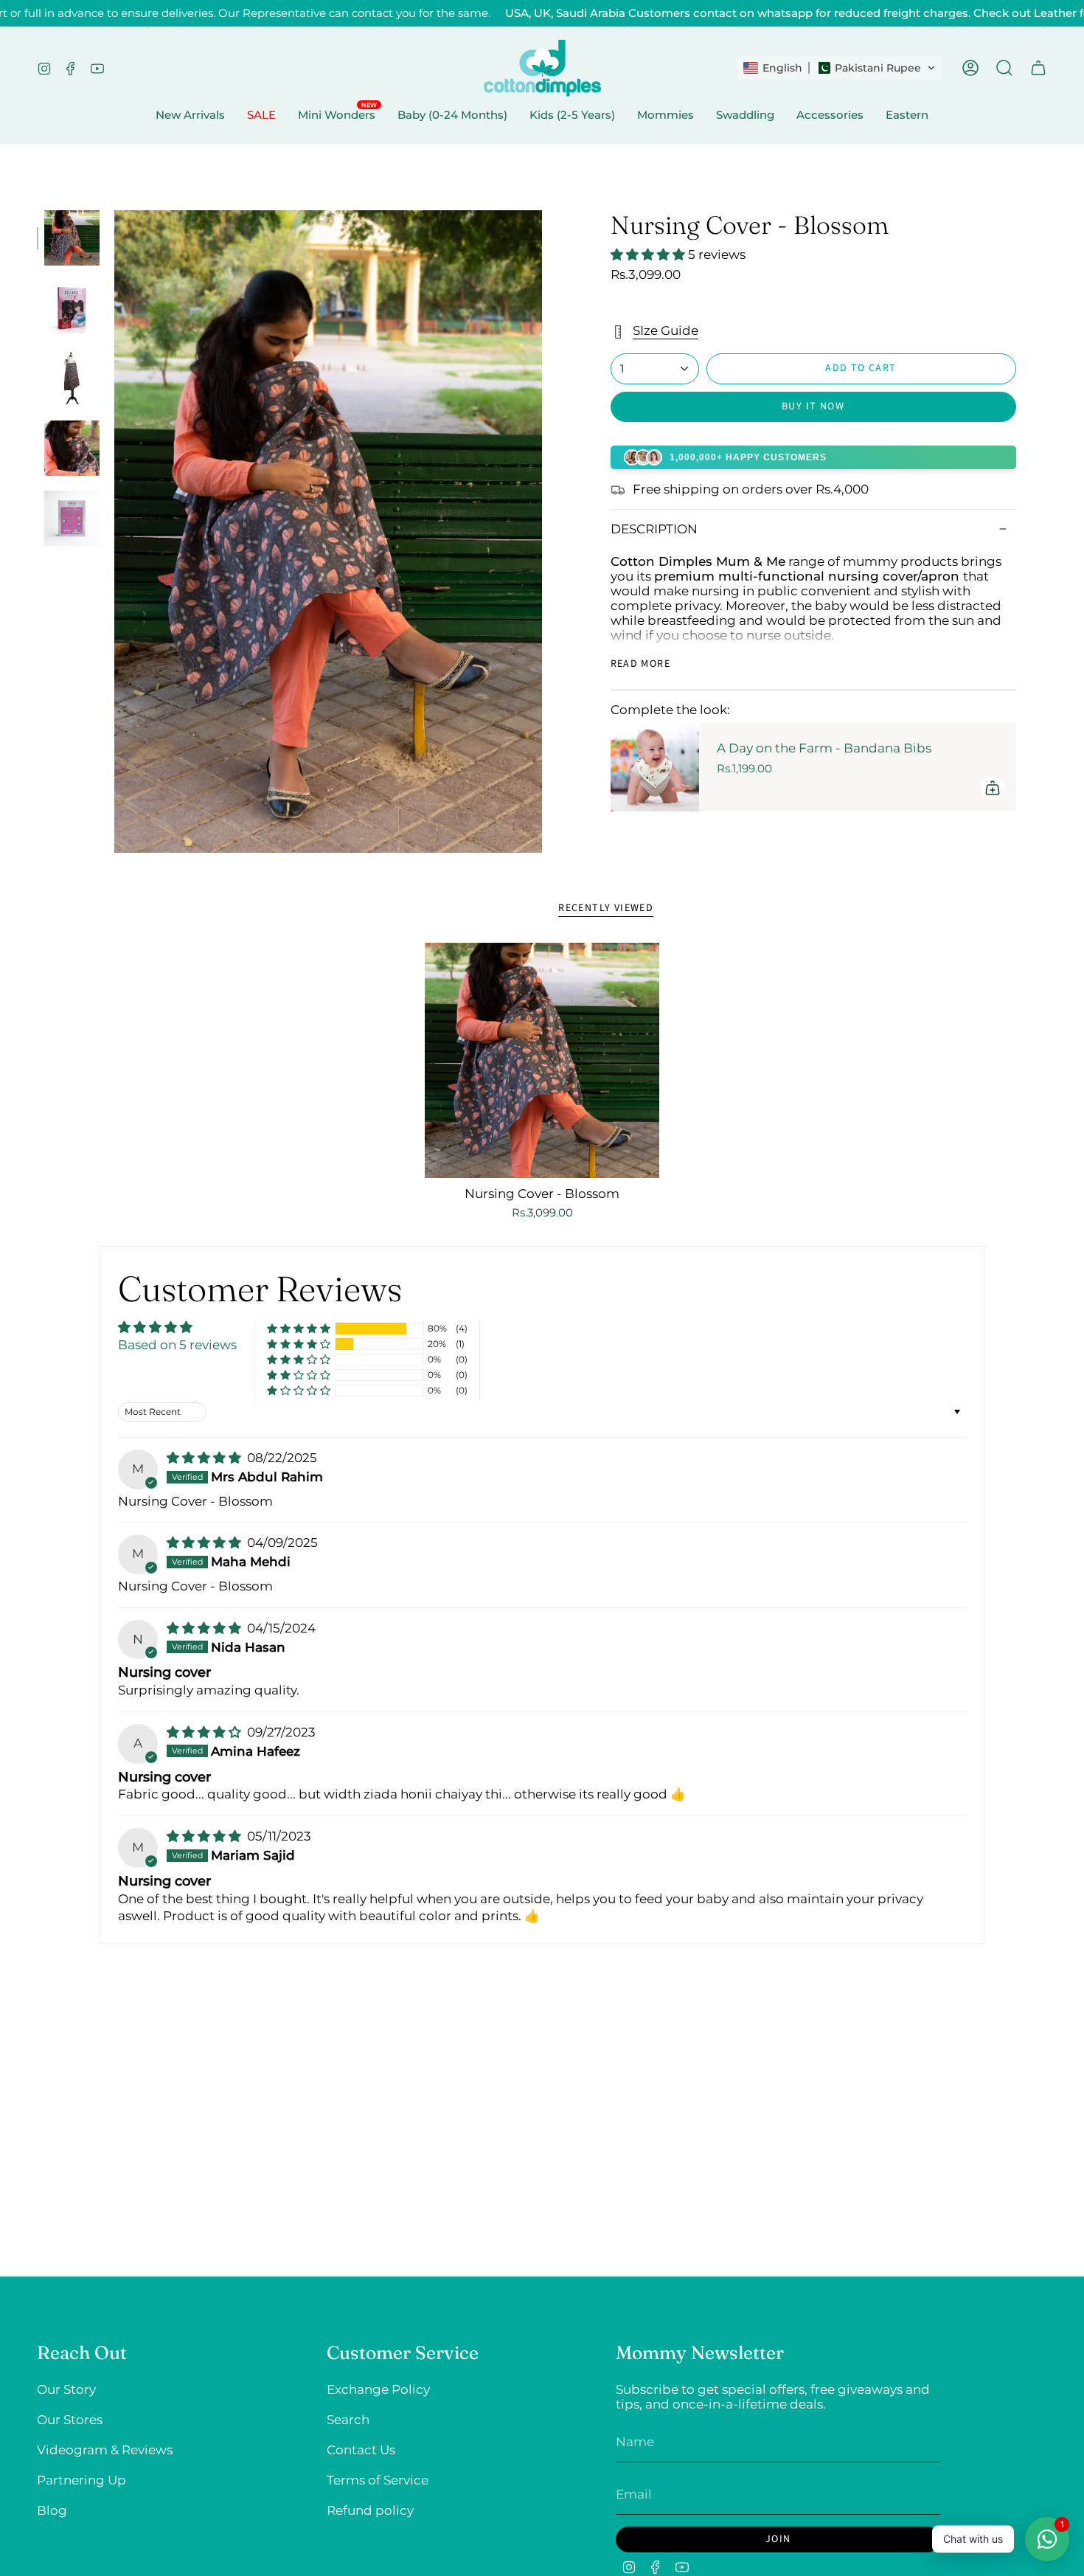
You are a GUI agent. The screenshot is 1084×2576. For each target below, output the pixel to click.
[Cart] (1038, 68)
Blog (52, 2510)
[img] (205, 1458)
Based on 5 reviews (177, 1345)
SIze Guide (666, 330)
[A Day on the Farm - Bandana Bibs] (655, 767)
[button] (840, 68)
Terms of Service (378, 2480)
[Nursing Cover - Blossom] (542, 1060)
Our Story (66, 2389)
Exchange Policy (378, 2389)
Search (348, 2420)
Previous (114, 532)
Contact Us (361, 2450)
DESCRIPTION (654, 529)
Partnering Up (81, 2480)
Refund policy (370, 2510)
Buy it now (813, 406)
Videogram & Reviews (105, 2450)
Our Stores (70, 2420)
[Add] (993, 788)
